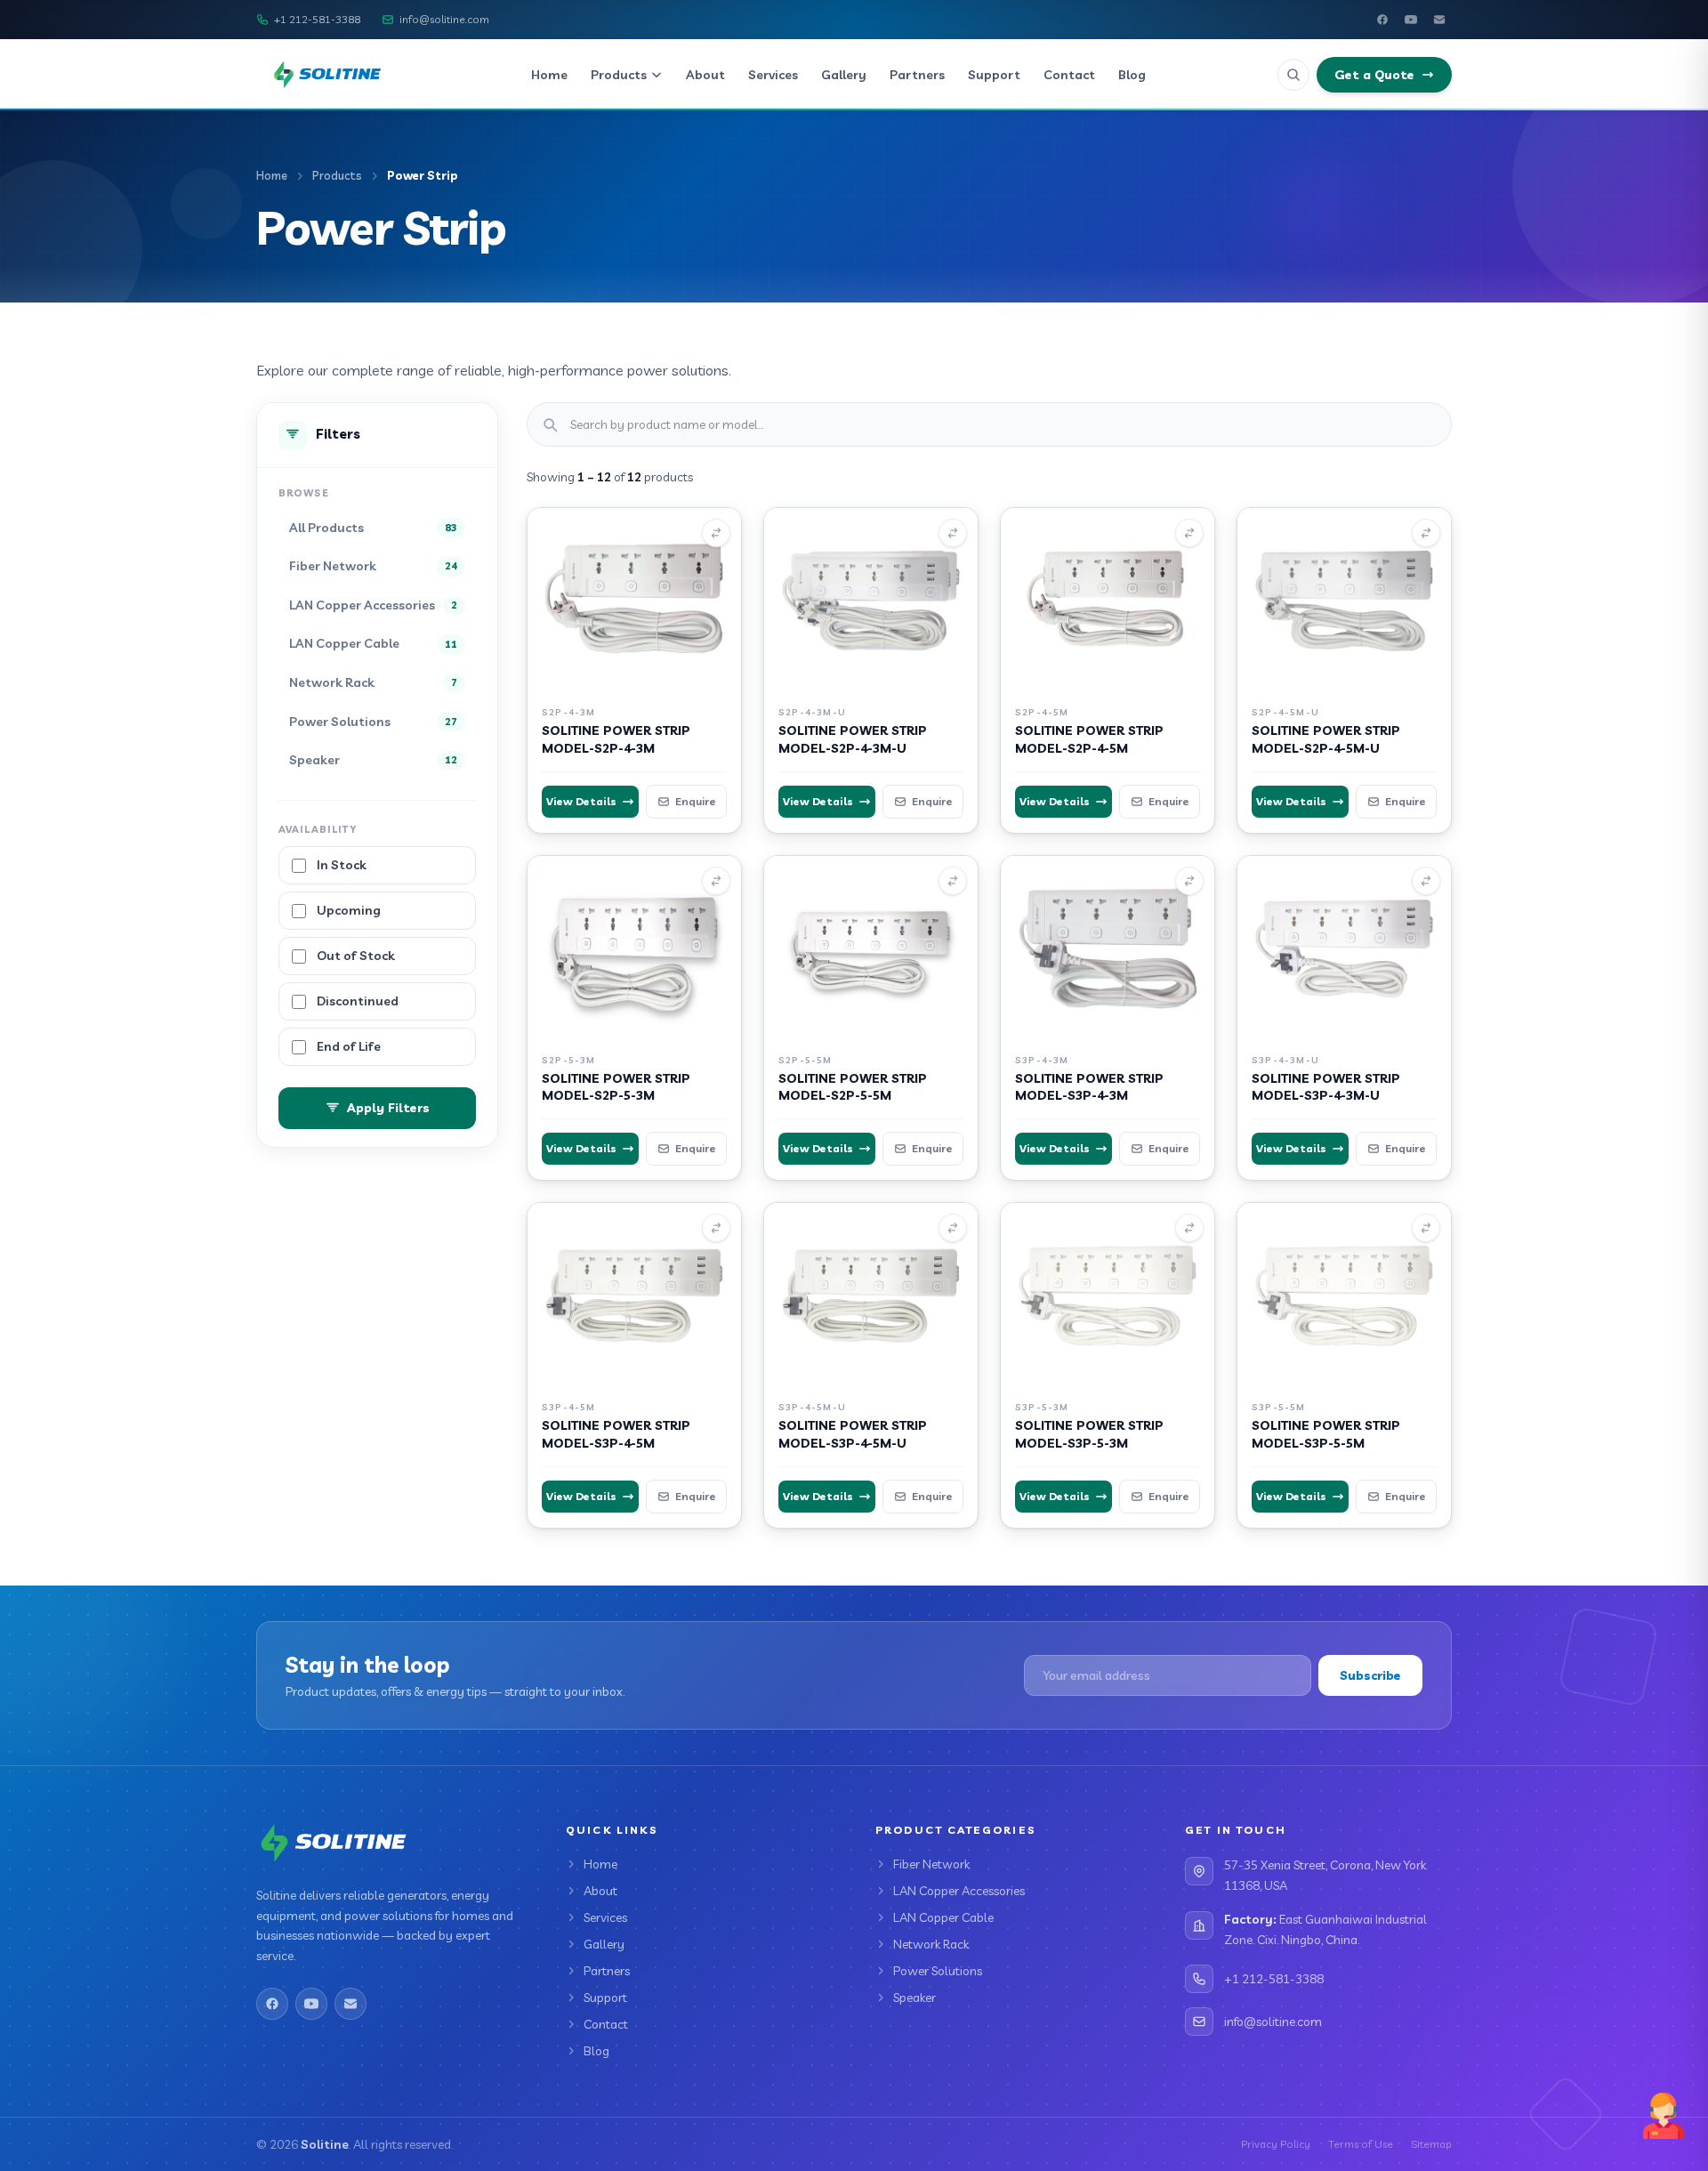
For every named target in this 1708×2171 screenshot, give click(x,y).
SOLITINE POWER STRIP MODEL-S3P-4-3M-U (1326, 1087)
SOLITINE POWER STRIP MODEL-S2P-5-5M (853, 1087)
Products (619, 75)
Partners (917, 75)
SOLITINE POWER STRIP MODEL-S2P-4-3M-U (853, 739)
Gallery (844, 75)
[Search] (1293, 75)
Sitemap (1431, 2144)
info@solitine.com (444, 19)
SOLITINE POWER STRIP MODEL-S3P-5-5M (1326, 1434)
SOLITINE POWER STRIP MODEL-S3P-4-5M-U (853, 1434)
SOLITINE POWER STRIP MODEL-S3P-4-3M (1089, 1087)
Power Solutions (938, 1971)
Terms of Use (1361, 2144)
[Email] (1439, 20)
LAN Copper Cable (943, 1917)
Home (549, 75)
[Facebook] (1382, 20)
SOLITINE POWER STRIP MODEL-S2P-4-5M (1089, 739)
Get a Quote (1374, 75)
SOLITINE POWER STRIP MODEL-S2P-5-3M (616, 1087)
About (705, 75)
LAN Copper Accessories (959, 1891)
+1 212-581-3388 (317, 19)
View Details (581, 801)
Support (994, 75)
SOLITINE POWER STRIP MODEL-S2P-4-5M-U (1326, 739)
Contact (1069, 75)
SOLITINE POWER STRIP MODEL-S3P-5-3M (1089, 1434)
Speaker (914, 1997)
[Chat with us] (1664, 2116)
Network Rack (931, 1944)
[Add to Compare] (716, 533)
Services (773, 75)
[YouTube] (1411, 20)
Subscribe (1370, 1675)
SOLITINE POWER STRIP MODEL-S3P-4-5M (616, 1434)
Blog (1132, 75)
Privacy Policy (1276, 2144)
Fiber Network (931, 1864)
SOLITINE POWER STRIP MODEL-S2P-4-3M (616, 739)
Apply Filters (388, 1109)
